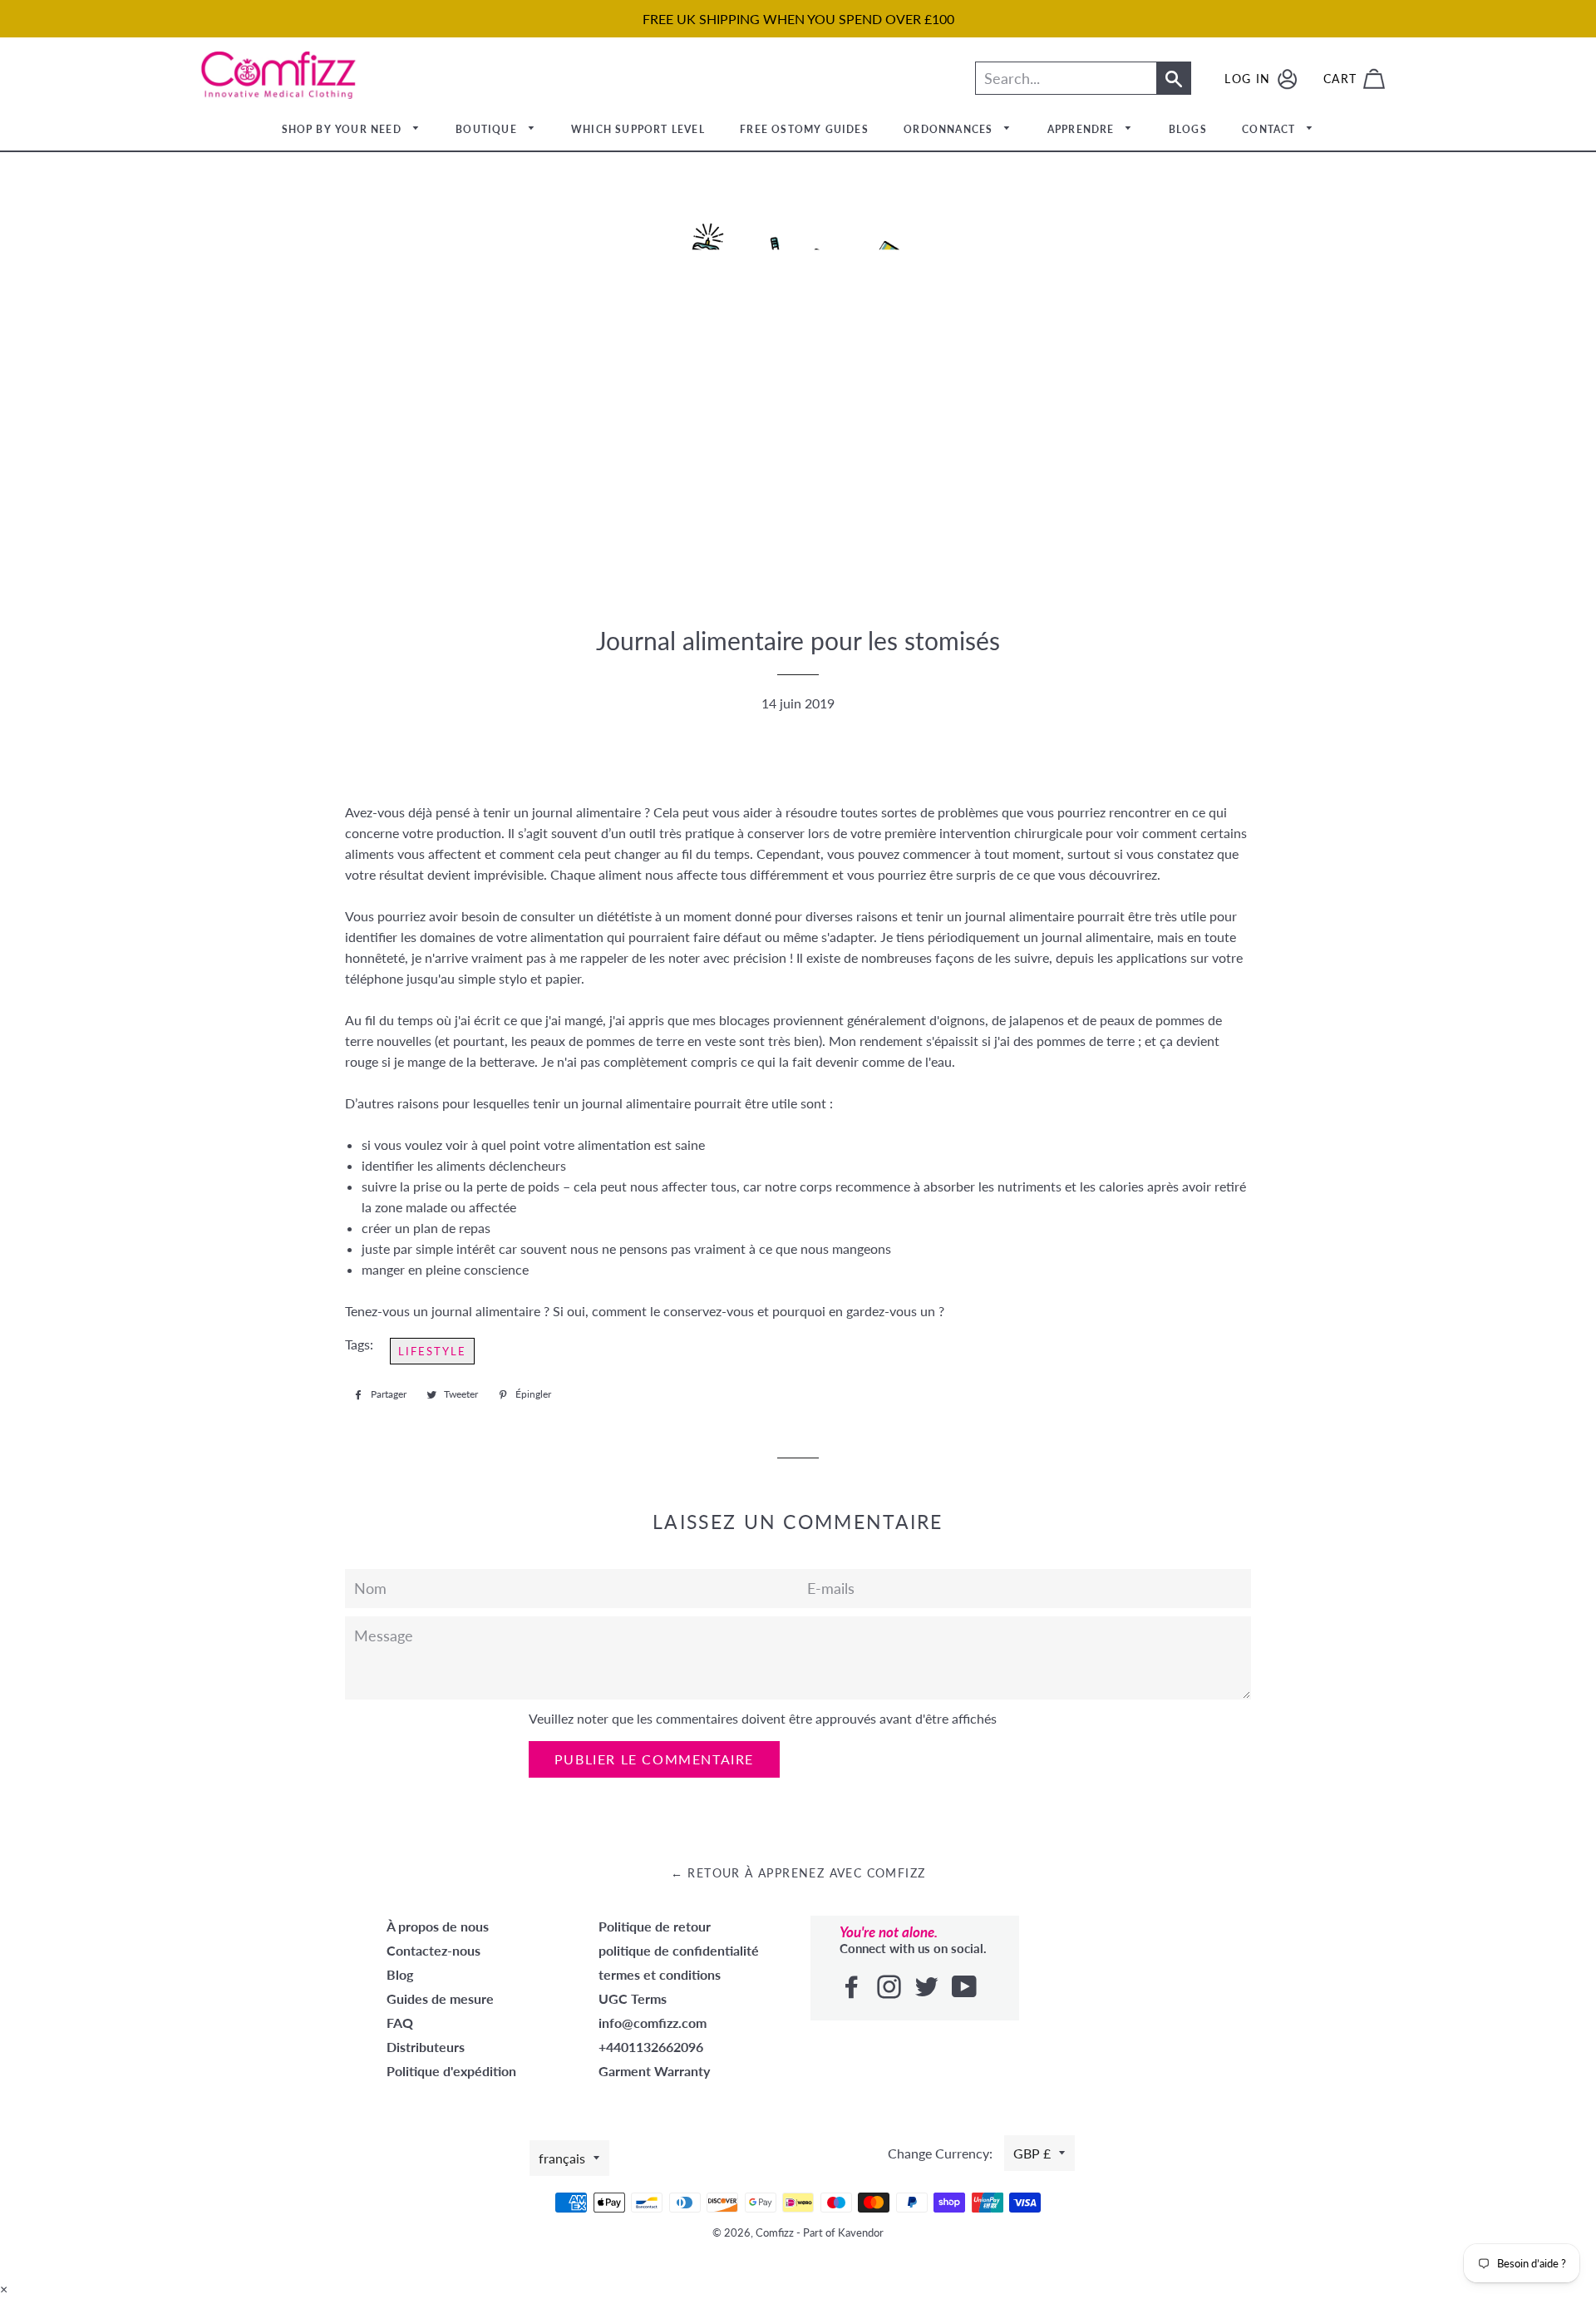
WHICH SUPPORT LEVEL (638, 129)
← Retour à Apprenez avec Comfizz (798, 1873)
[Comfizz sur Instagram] (891, 1987)
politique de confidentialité (679, 1950)
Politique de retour (655, 1926)
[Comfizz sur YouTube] (966, 1987)
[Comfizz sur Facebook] (853, 1987)
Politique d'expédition (451, 2071)
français (562, 2158)
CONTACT (1271, 129)
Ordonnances (950, 129)
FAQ (400, 2023)
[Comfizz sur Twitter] (928, 1987)
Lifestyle (432, 1351)
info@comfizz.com (653, 2023)
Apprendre (1083, 129)
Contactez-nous (433, 1950)
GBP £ (1032, 2153)
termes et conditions (660, 1974)
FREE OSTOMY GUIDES (804, 129)
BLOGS (1188, 129)
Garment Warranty (654, 2071)
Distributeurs (426, 2047)
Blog (400, 1974)
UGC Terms (633, 1998)
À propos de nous (438, 1926)
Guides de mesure (440, 1998)
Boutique (488, 129)
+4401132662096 (651, 2047)
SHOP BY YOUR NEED (344, 129)
